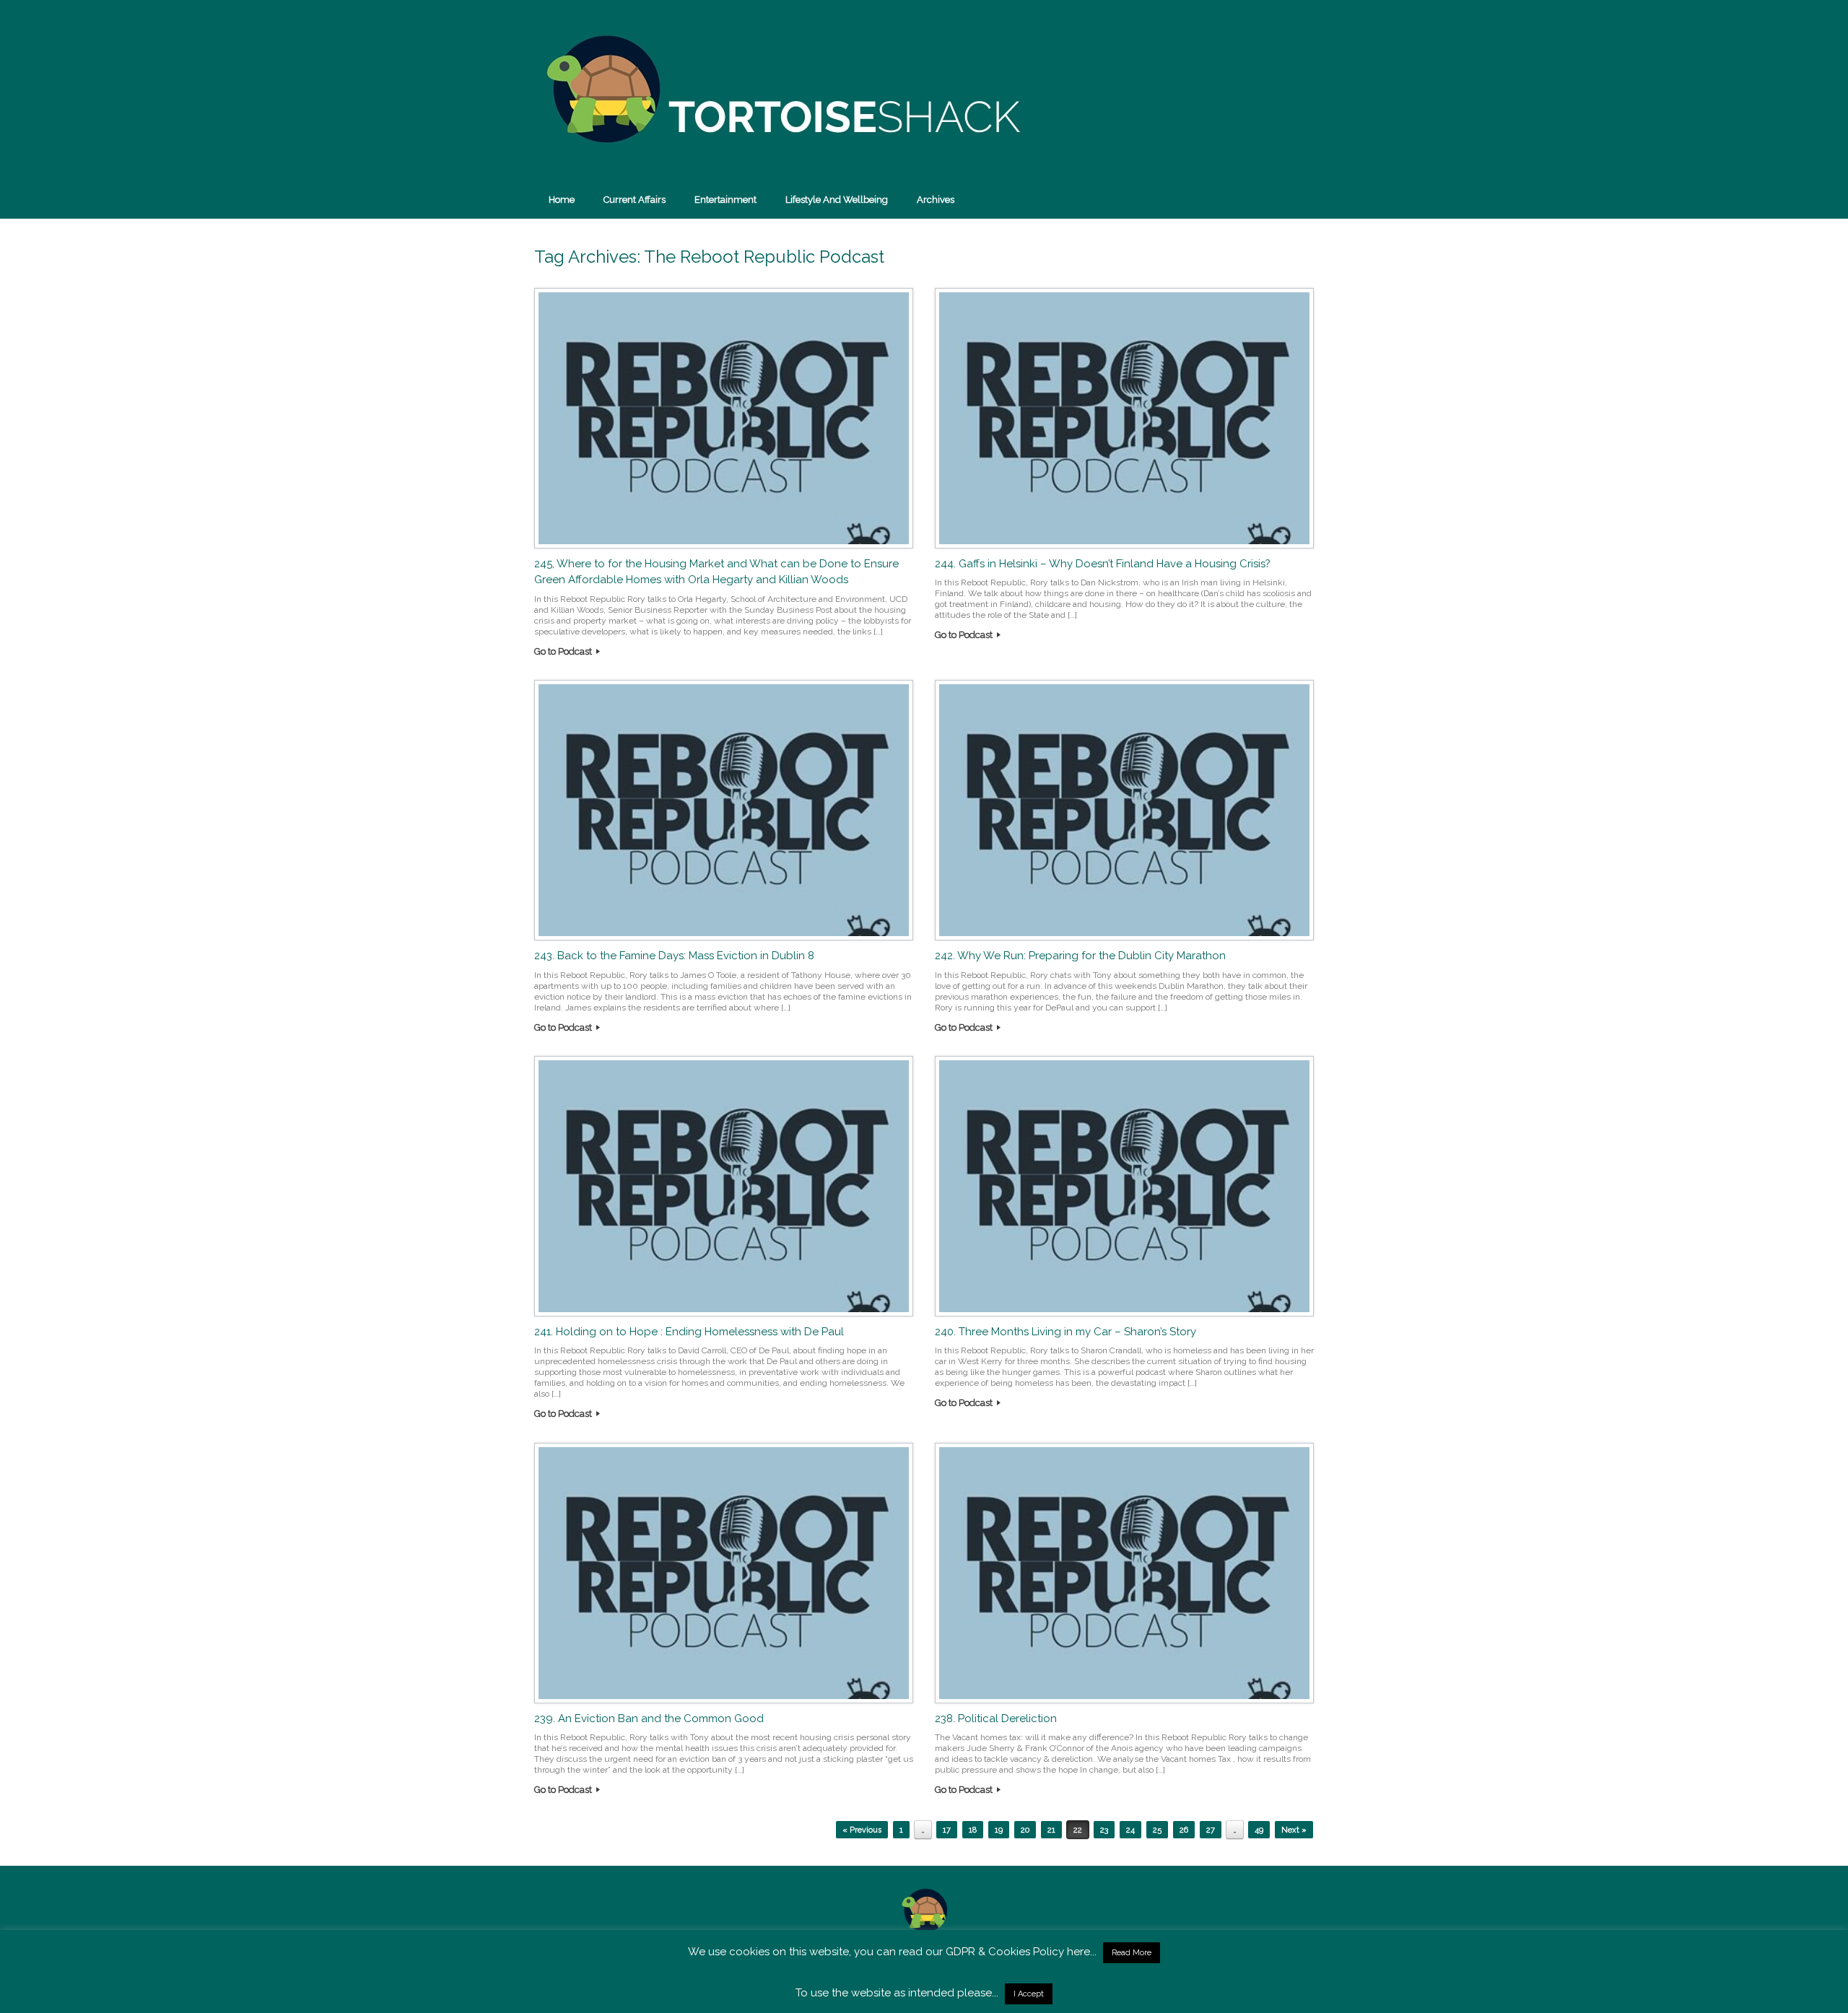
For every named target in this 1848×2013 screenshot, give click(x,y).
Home (562, 200)
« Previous (862, 1830)
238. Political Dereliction (996, 1719)
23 (1104, 1830)
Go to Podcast (564, 651)
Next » (1294, 1830)
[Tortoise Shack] (780, 90)
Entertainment (725, 200)
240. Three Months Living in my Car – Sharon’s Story (1065, 1332)
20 (1025, 1830)
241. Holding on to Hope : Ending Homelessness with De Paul (689, 1332)
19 (999, 1830)
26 (1184, 1830)
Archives (936, 200)
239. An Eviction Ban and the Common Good (649, 1719)
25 (1157, 1830)
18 (973, 1830)
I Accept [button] (1029, 1994)
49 (1259, 1830)
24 (1130, 1830)
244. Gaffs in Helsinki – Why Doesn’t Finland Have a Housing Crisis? (1103, 564)
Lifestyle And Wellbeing (837, 200)
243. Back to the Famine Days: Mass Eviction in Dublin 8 (674, 956)
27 (1211, 1830)
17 (947, 1830)
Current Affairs (635, 200)
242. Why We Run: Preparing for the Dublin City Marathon (1080, 956)
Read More (1132, 1953)
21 (1051, 1830)
